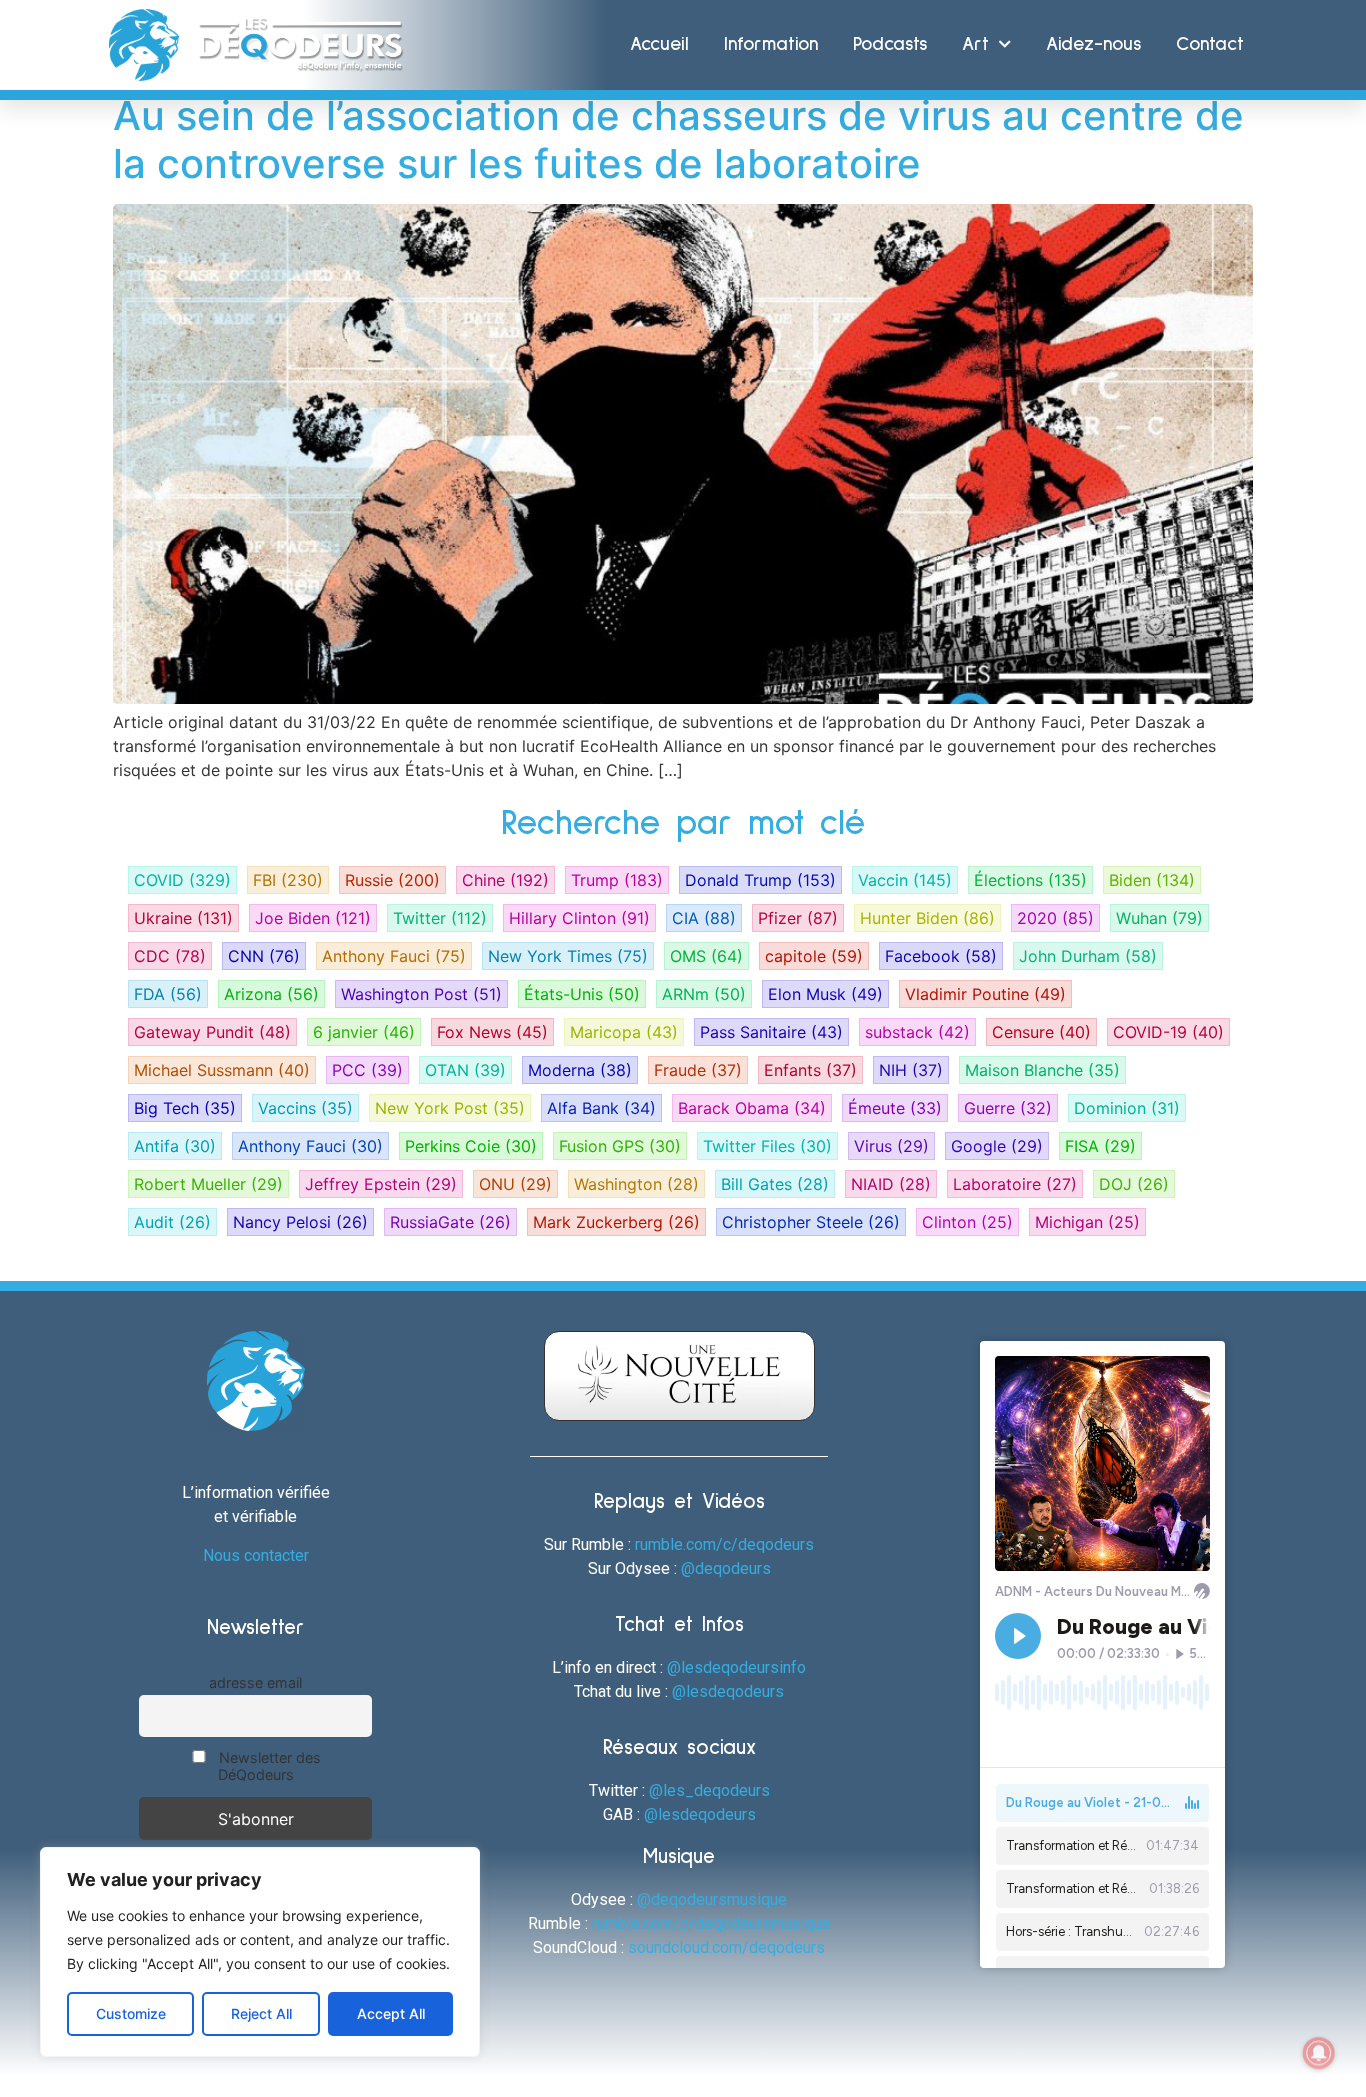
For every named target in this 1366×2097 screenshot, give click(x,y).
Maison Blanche (1042, 1070)
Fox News (492, 1032)
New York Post (450, 1108)
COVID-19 (1168, 1032)
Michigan (1087, 1222)
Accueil (659, 44)
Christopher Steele (811, 1222)
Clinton (967, 1222)
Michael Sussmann (222, 1070)
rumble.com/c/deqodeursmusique (711, 1923)
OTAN (465, 1070)
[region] (260, 1952)
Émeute (895, 1108)
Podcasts (890, 44)
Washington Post (421, 994)
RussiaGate (450, 1222)
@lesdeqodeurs (728, 1691)
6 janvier (364, 1032)
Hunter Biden (927, 918)
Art (975, 44)
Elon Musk (825, 994)
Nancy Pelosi (300, 1222)
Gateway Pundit (212, 1032)
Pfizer (798, 918)
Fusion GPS (620, 1146)
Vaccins (305, 1108)
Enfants (810, 1070)
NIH (911, 1070)
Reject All (261, 2013)
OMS (706, 956)
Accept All (391, 2013)
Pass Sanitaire (771, 1032)
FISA (1100, 1146)
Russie (392, 880)
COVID (182, 880)
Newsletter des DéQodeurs (268, 1766)
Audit (172, 1222)
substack (917, 1032)
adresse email (255, 1682)
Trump (617, 880)
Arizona (271, 994)
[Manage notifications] (1319, 2053)
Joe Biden (313, 918)
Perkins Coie (471, 1146)
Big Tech (185, 1108)
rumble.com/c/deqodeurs (724, 1544)
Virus (891, 1146)
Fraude (698, 1070)
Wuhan (1159, 918)
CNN (264, 956)
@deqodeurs (726, 1568)
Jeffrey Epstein (381, 1184)
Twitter (440, 918)
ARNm (704, 994)
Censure (1041, 1032)
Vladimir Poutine (985, 994)
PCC (367, 1070)
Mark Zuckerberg (616, 1222)
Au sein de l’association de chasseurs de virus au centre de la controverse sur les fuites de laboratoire (678, 139)
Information (771, 44)
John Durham (1088, 956)
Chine (505, 880)
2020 (1055, 918)
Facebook (941, 956)
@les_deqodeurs (709, 1790)
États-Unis (582, 994)
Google (997, 1146)
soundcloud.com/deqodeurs (726, 1947)
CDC (170, 956)
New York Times (568, 956)
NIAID (891, 1184)
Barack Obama (752, 1108)
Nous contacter (256, 1555)
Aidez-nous (1093, 44)
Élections (1030, 880)
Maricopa (624, 1032)
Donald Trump (760, 880)
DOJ (1134, 1184)
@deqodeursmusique (712, 1899)
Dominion (1127, 1108)
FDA (168, 994)
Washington (636, 1184)
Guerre (1008, 1108)
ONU (515, 1184)
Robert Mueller (208, 1184)
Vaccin (905, 880)
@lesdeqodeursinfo (736, 1667)
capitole (814, 956)
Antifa (175, 1146)
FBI (288, 880)
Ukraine (183, 918)
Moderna (580, 1070)
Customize (131, 2013)
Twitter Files (767, 1146)
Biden (1152, 880)
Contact (1210, 44)
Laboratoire (1015, 1184)
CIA (704, 918)
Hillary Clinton (579, 918)
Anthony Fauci (394, 956)
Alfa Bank (601, 1108)
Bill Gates (775, 1184)
